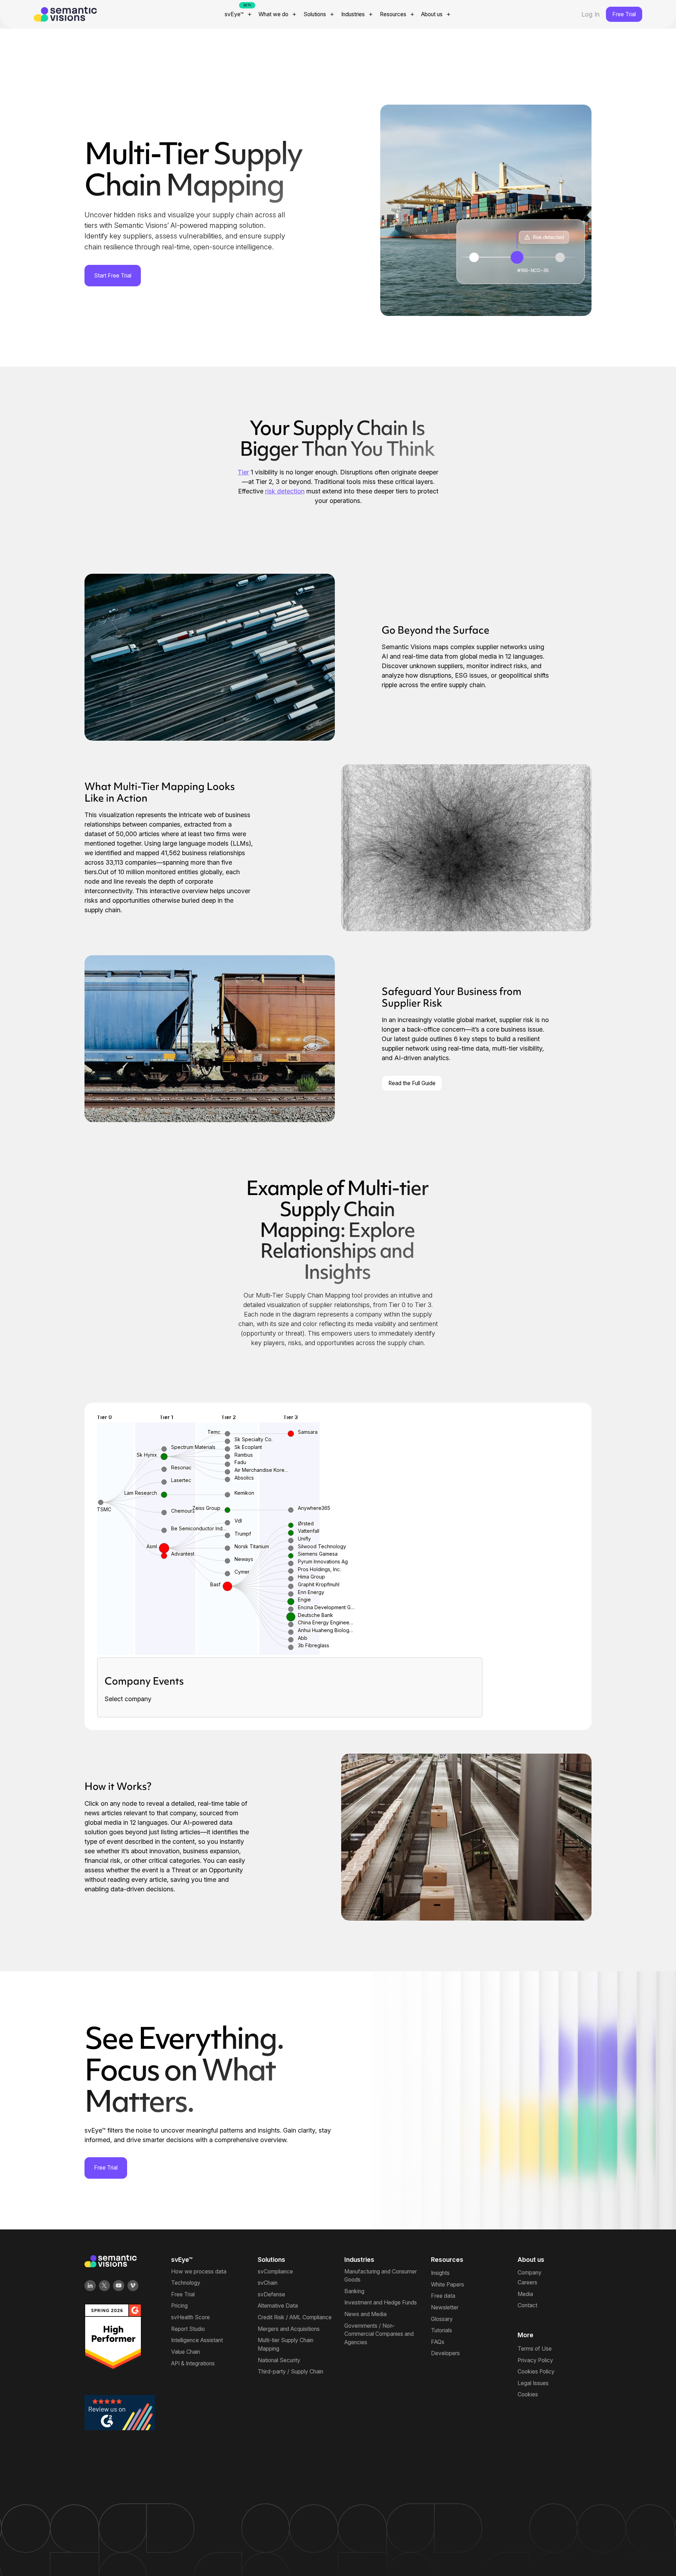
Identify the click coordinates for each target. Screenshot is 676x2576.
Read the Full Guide (412, 1083)
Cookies (528, 2394)
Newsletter (445, 2307)
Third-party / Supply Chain (290, 2372)
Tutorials (442, 2330)
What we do (273, 14)
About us (432, 14)
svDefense (271, 2294)
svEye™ (234, 14)
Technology (186, 2283)
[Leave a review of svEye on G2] (120, 2412)
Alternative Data (278, 2306)
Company (530, 2273)
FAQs (438, 2342)
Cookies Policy (536, 2372)
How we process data (199, 2272)
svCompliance (275, 2272)
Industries (353, 14)
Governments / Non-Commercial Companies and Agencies (379, 2334)
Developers (445, 2353)
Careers (527, 2282)
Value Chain (186, 2352)
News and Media (365, 2314)
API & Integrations (193, 2363)
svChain (268, 2283)
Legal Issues (533, 2383)
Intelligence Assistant (197, 2340)
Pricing (179, 2306)
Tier (243, 472)
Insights (440, 2273)
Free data (443, 2296)
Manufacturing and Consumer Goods (381, 2276)
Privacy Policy (535, 2360)
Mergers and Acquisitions (289, 2329)
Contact (527, 2305)
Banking (354, 2291)
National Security (279, 2360)
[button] (239, 14)
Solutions (315, 14)
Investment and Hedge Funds (381, 2303)
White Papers (447, 2285)
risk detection (285, 491)
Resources (393, 14)
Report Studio (188, 2329)
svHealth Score (190, 2317)
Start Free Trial (113, 276)
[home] (98, 14)
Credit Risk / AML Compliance (295, 2317)
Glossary (442, 2319)
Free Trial (624, 14)
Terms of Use (535, 2349)
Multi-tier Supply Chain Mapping (286, 2344)
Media (525, 2294)
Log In (590, 14)
